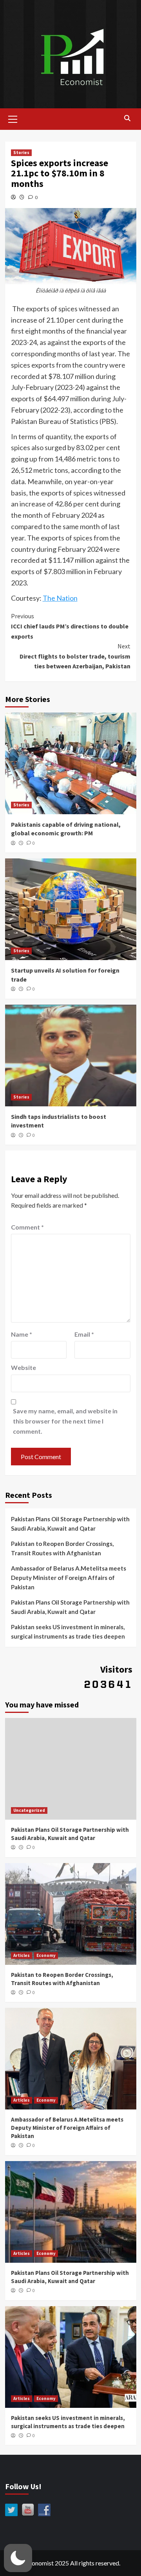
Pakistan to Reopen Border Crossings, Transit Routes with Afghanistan (62, 1548)
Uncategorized (29, 1810)
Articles (22, 1955)
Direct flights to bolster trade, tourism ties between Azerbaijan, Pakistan (75, 656)
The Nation (60, 598)
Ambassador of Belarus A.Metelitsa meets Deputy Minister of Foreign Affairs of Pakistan (69, 1578)
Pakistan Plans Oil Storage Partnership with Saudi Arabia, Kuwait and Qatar (70, 1524)
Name (22, 1334)
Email (84, 1334)
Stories (21, 153)
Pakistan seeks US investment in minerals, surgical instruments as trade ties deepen (68, 1632)
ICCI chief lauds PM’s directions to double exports (70, 626)
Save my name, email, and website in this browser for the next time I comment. (65, 1421)
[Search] (127, 118)
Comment (27, 1227)
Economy (46, 1955)
